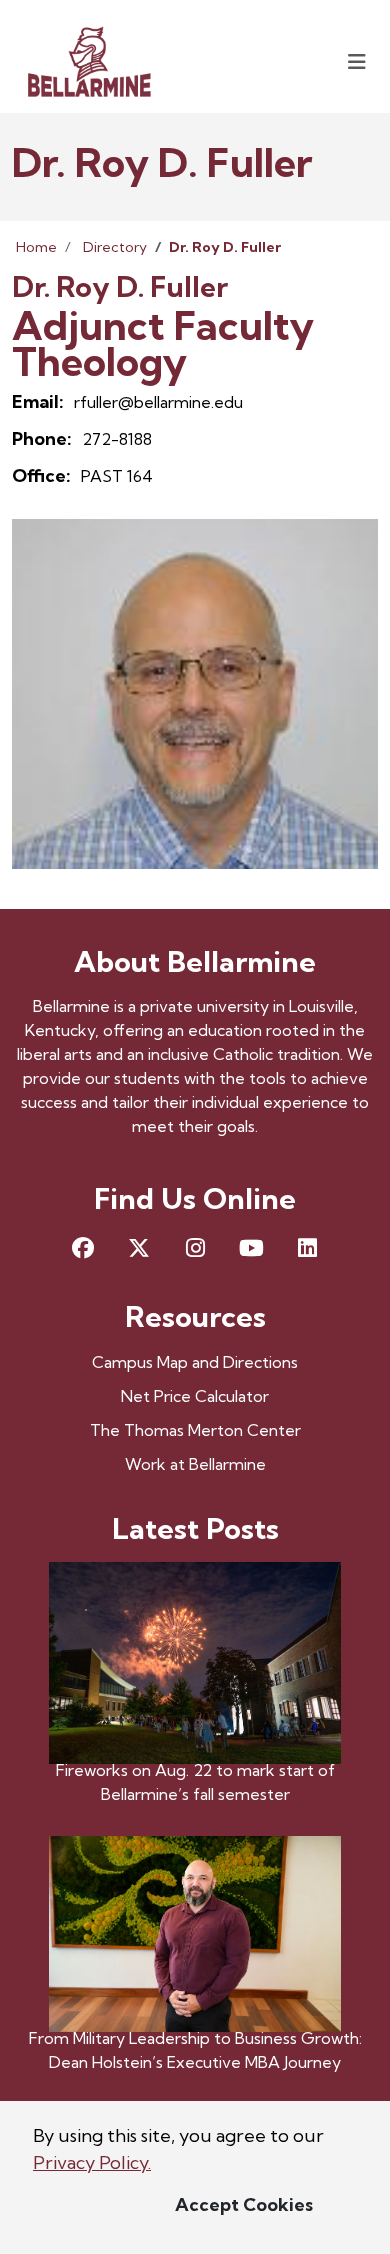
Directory (115, 247)
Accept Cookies (244, 2204)
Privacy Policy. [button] (92, 2162)
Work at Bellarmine (195, 1464)
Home (36, 247)
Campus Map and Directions (195, 1362)
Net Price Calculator (195, 1396)
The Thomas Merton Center (195, 1430)
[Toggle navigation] (357, 61)
